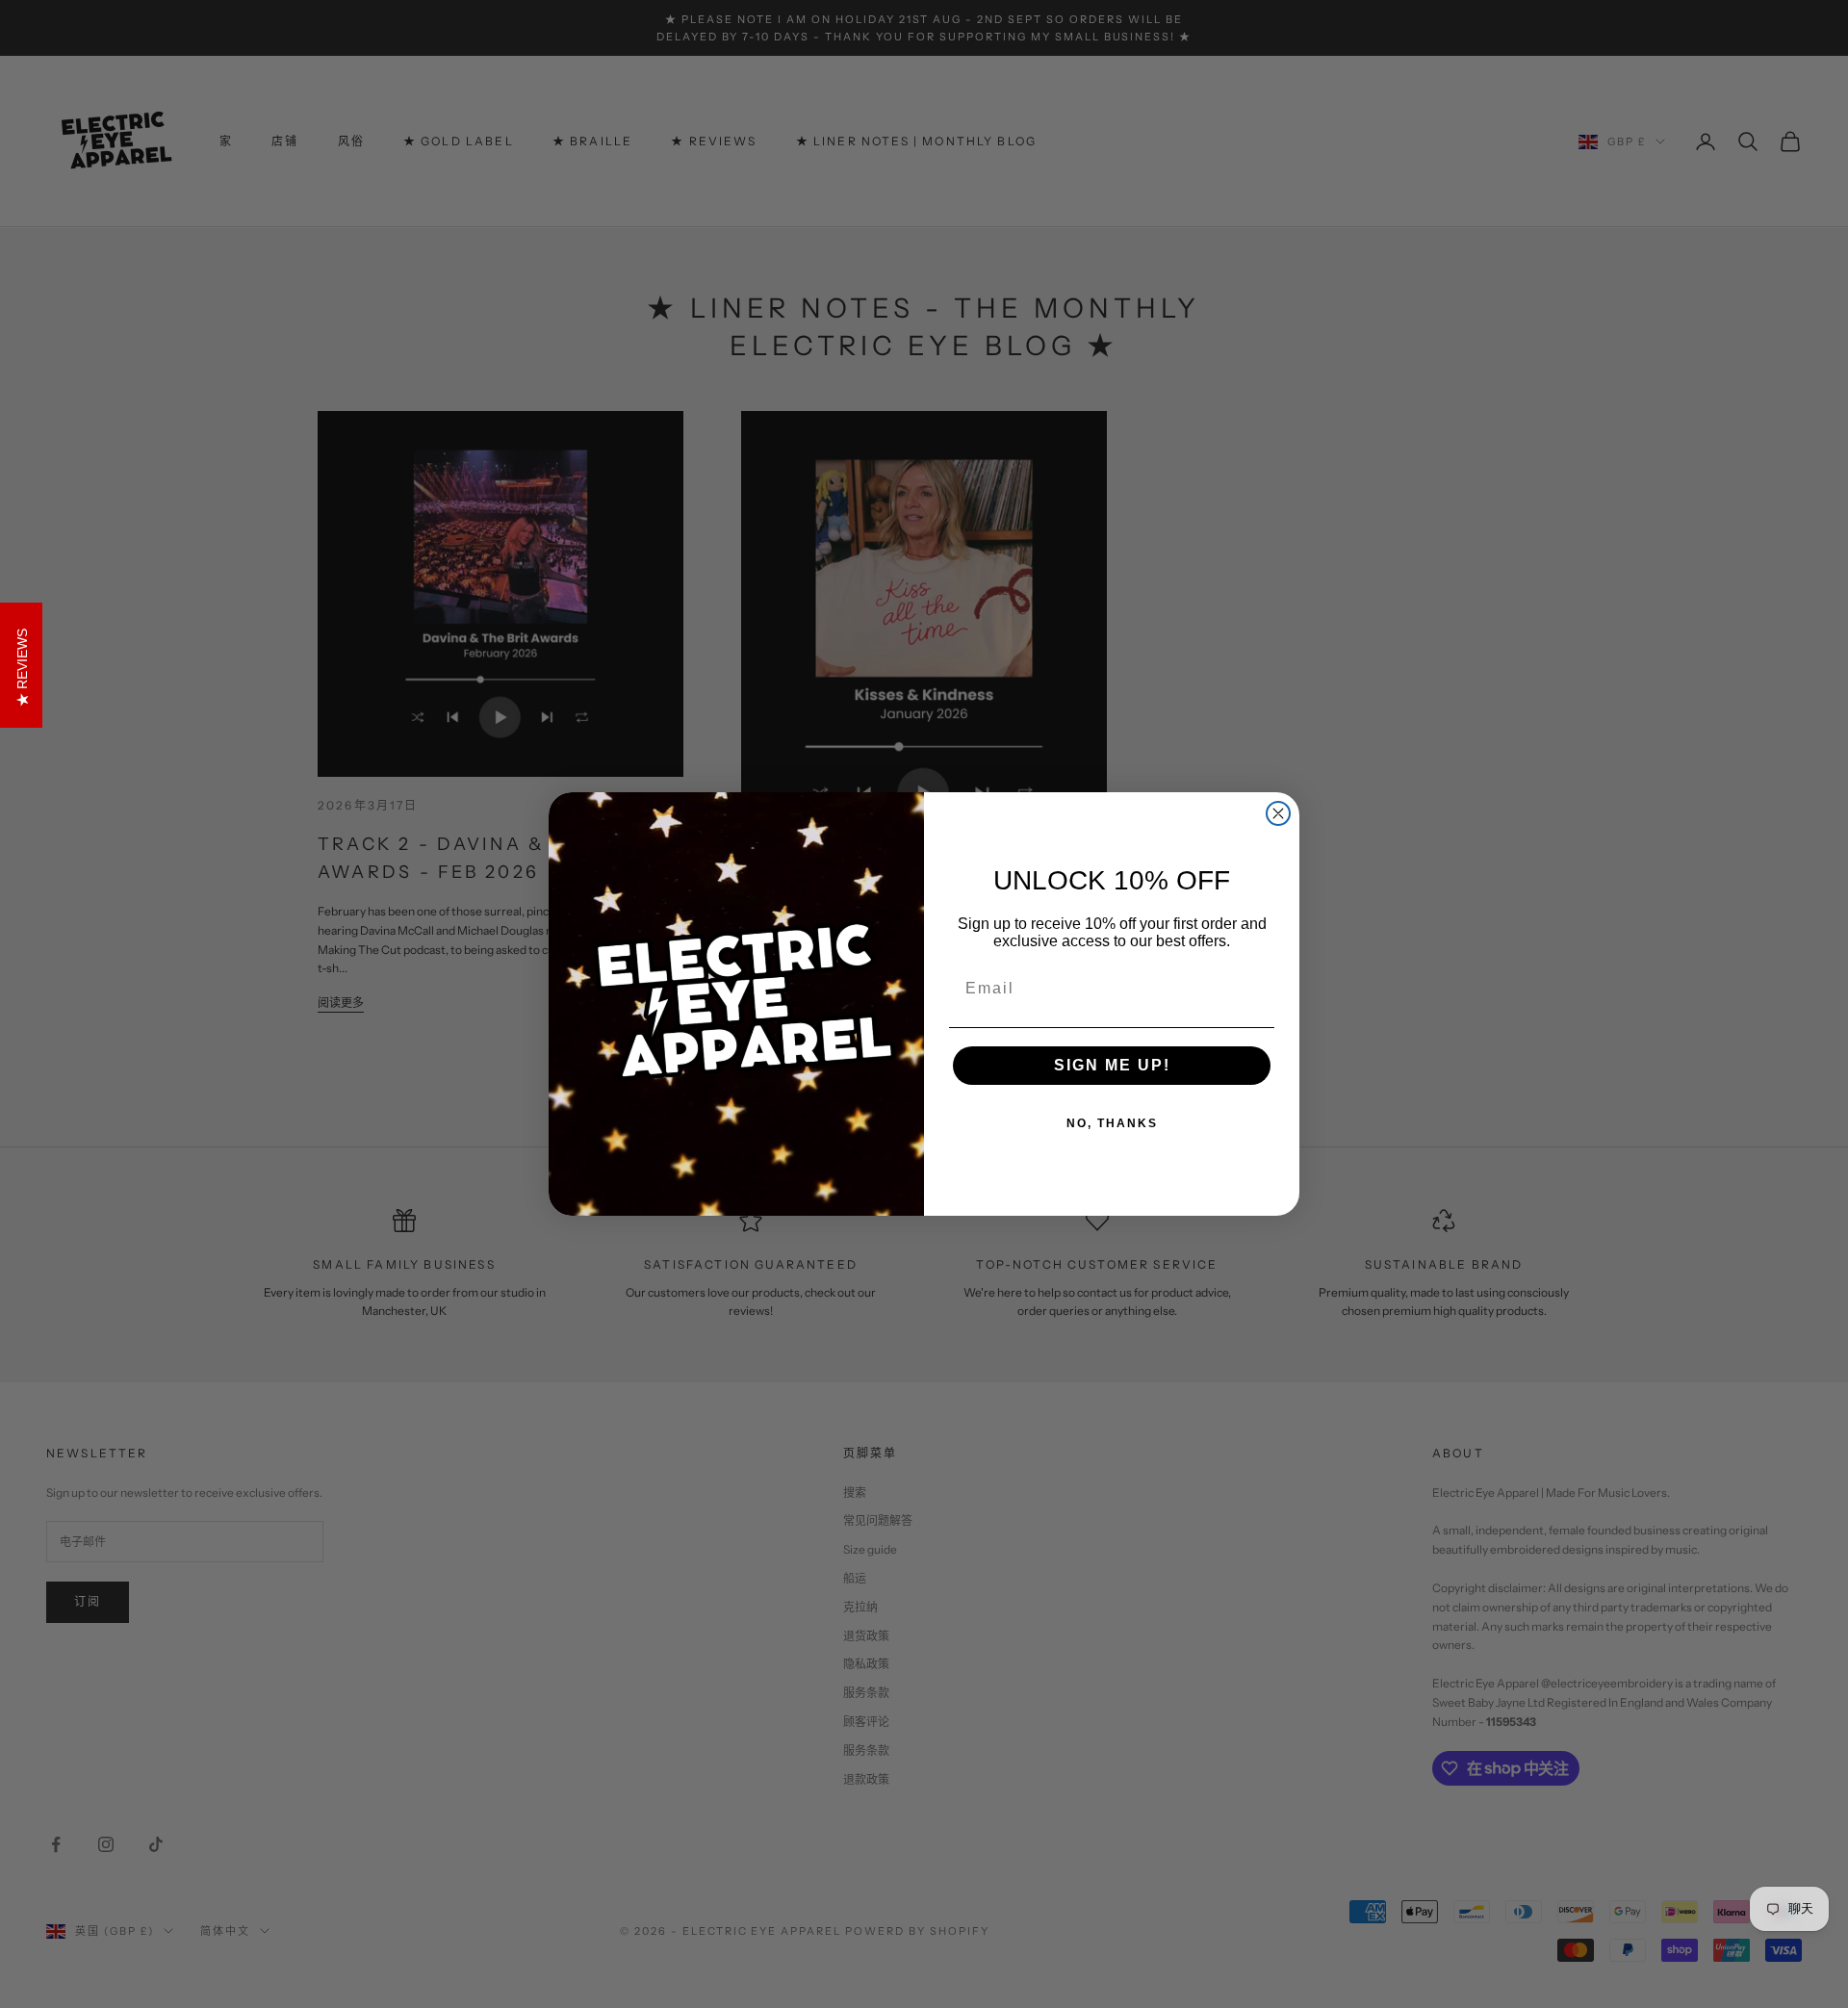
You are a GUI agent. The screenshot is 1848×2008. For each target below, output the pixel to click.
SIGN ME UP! (1112, 1065)
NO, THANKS (1112, 1123)
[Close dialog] (1278, 813)
